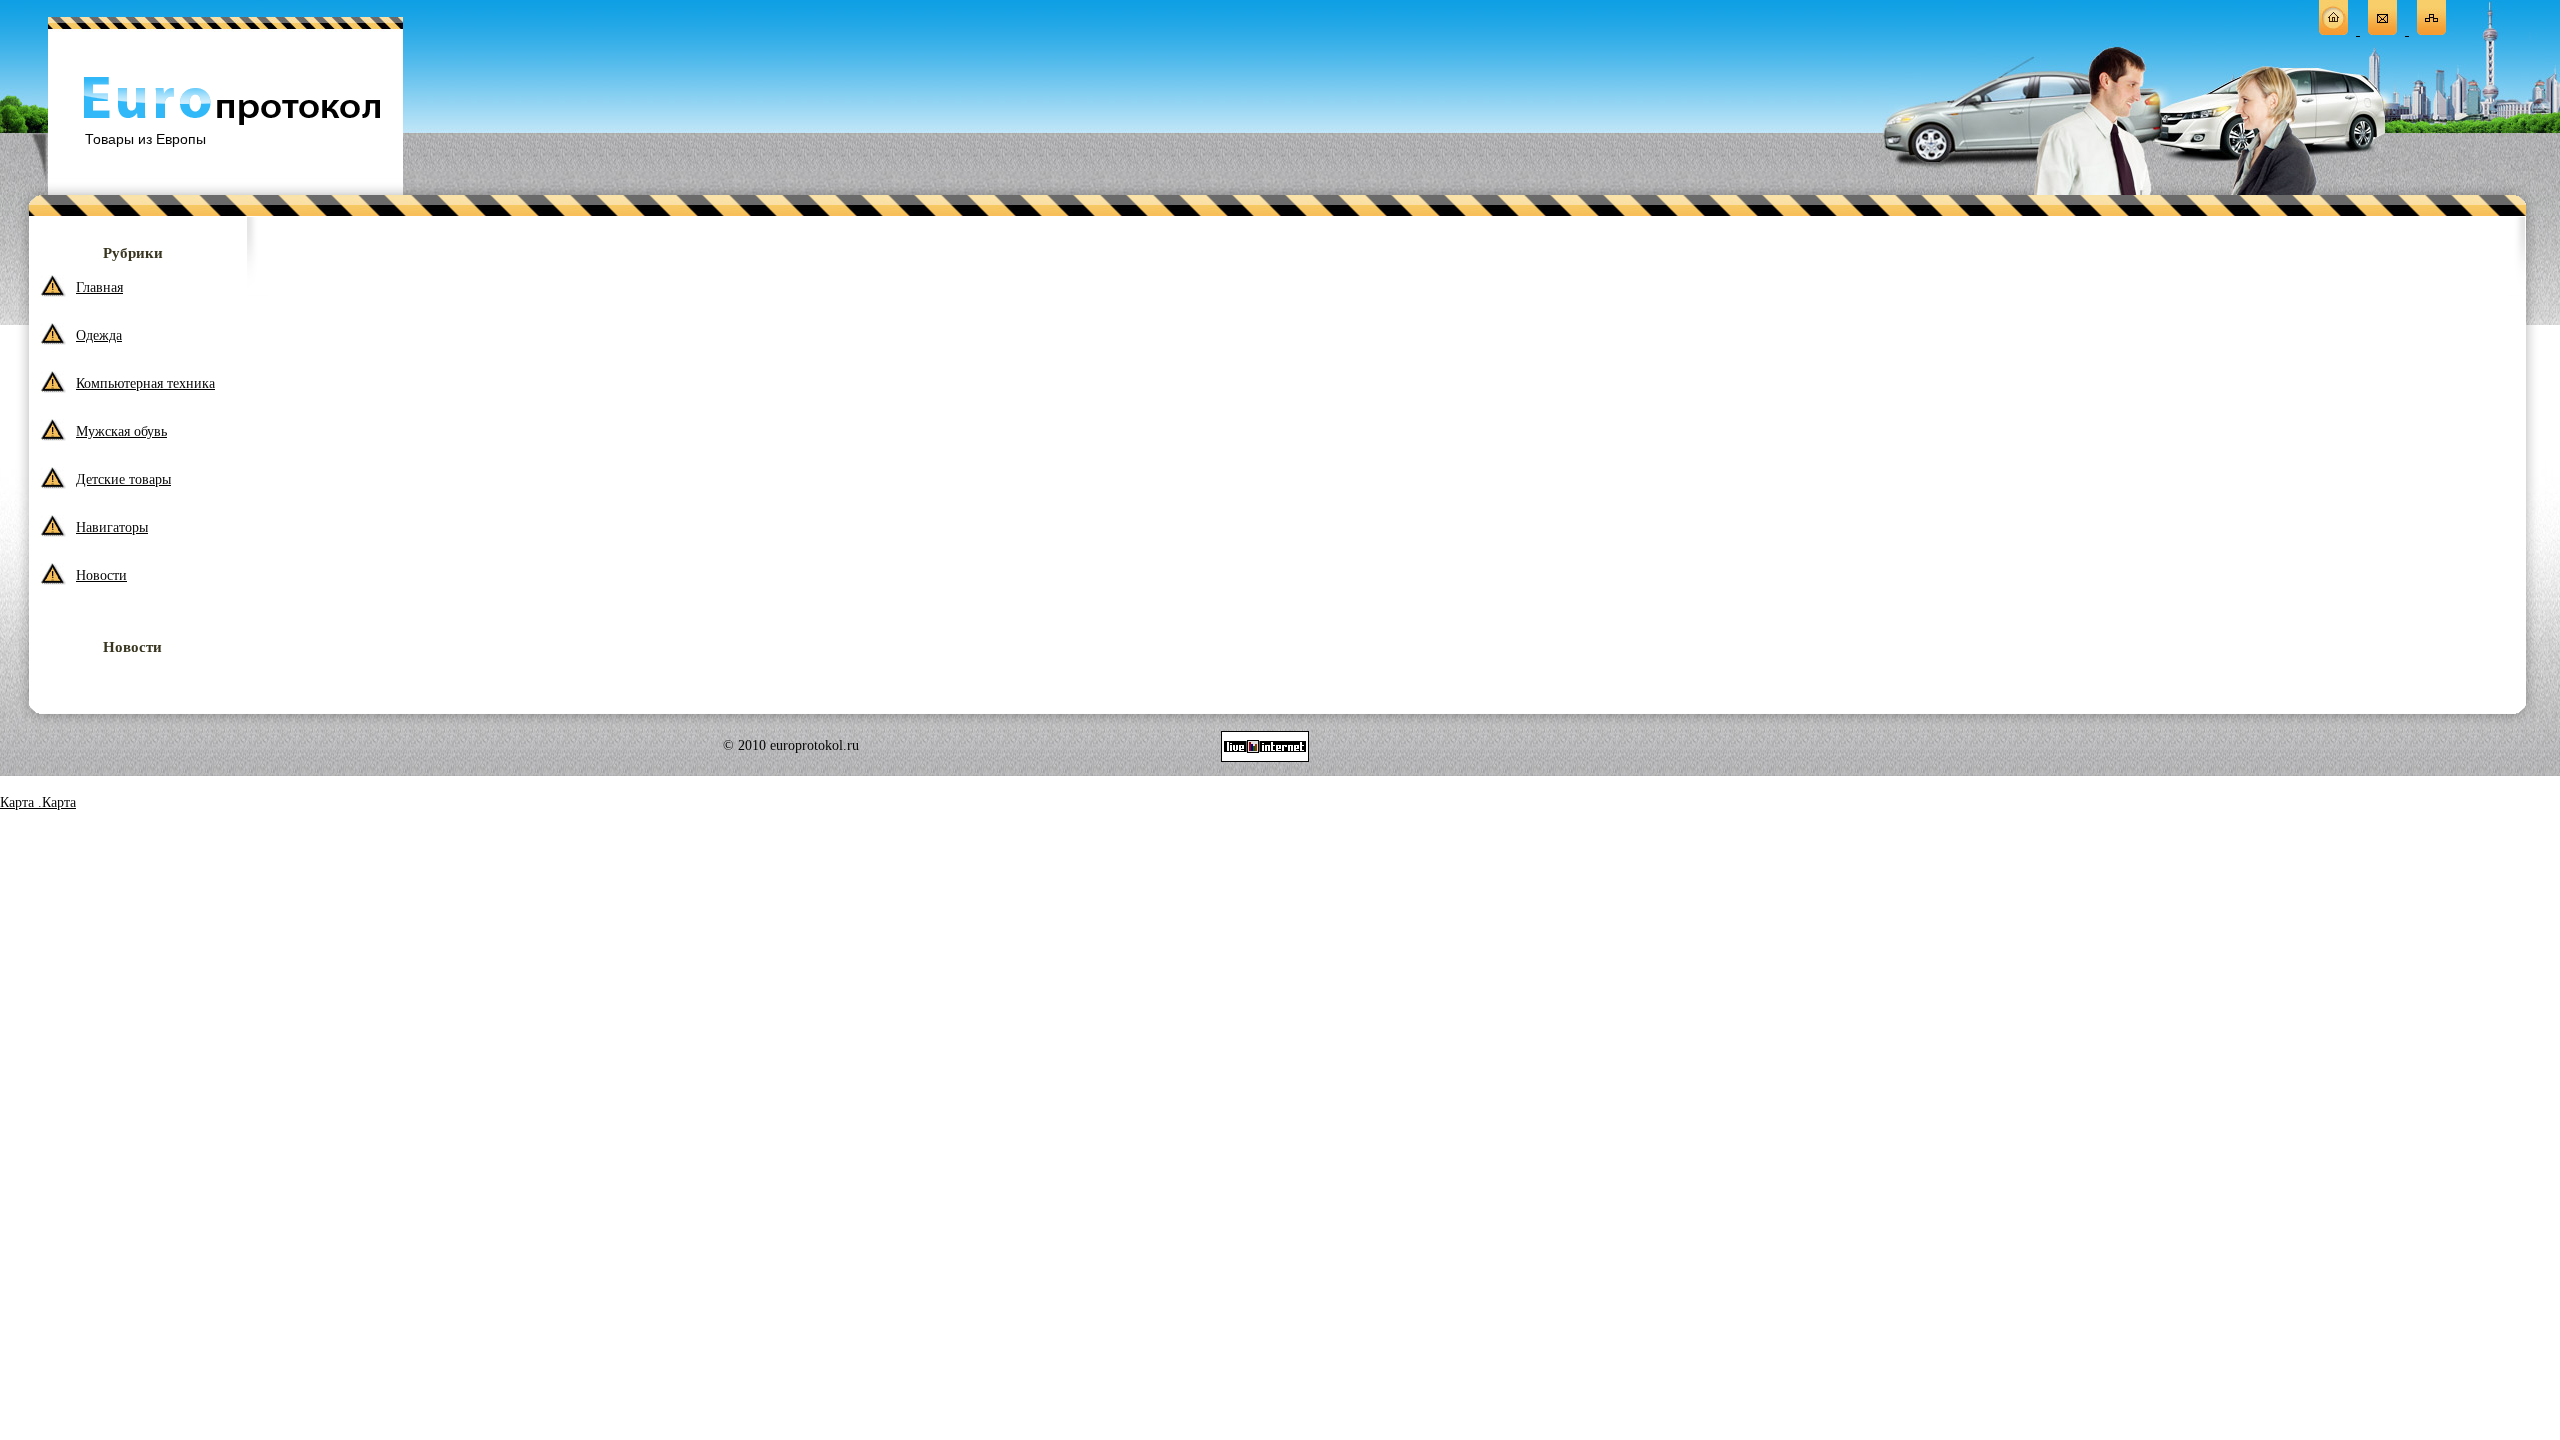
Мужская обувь (121, 431)
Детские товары (123, 479)
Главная (99, 287)
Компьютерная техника (145, 383)
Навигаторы (112, 527)
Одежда (99, 335)
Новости (101, 575)
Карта (19, 802)
